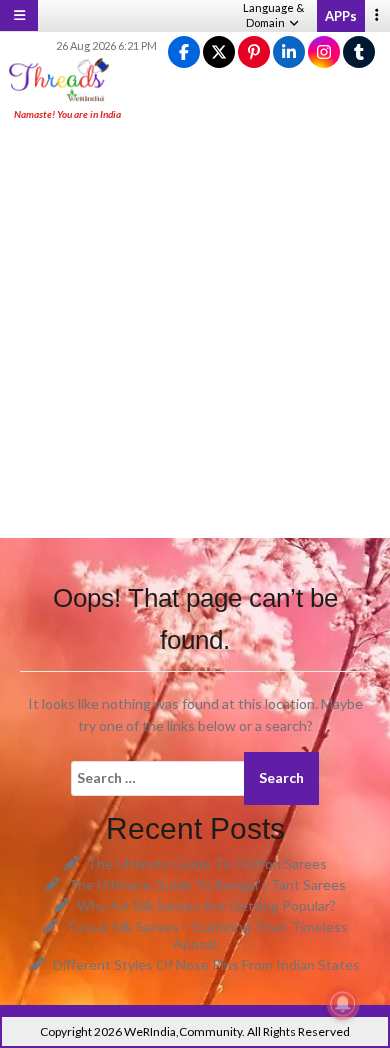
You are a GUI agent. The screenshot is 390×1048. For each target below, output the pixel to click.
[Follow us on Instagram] (324, 52)
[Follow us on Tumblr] (359, 52)
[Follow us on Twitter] (219, 52)
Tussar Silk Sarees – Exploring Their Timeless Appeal (207, 935)
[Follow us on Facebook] (184, 52)
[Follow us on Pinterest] (254, 52)
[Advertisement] (195, 331)
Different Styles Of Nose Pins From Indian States (206, 964)
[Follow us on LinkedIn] (289, 52)
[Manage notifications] (343, 1004)
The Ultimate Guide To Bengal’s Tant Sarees (207, 884)
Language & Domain (273, 15)
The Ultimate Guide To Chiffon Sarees (207, 863)
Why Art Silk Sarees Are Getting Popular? (206, 905)
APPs (341, 16)
